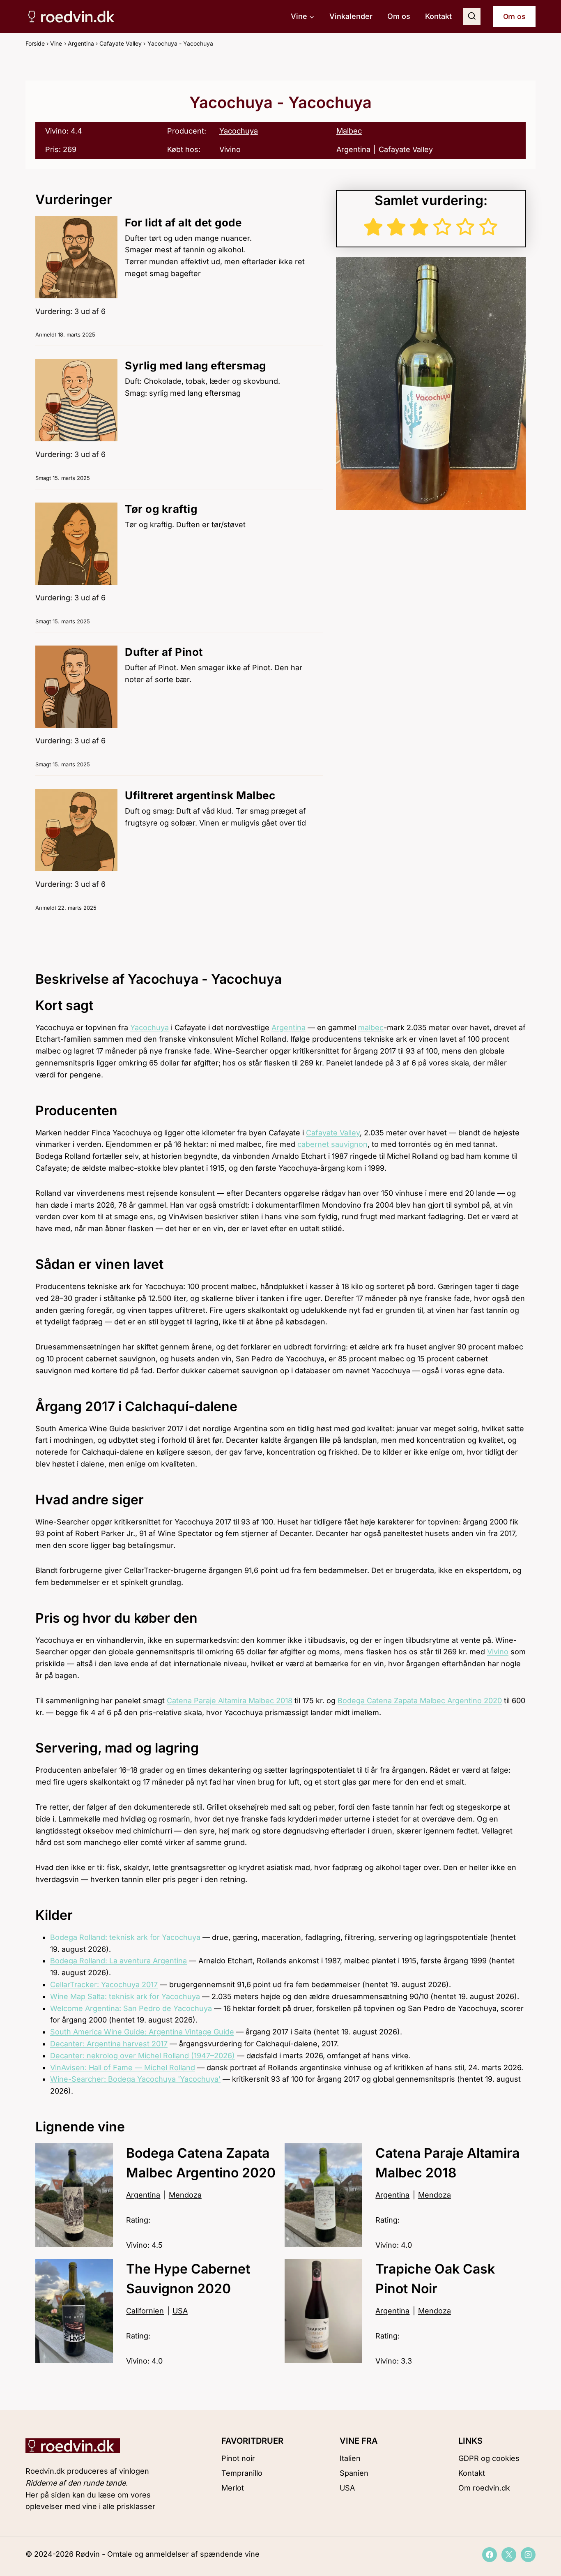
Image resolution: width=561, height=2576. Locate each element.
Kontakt (438, 16)
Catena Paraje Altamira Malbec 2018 (230, 1701)
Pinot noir (238, 2458)
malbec (371, 1027)
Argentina (81, 43)
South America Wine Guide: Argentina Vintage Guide (142, 2032)
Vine (56, 43)
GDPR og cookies (489, 2458)
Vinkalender (351, 16)
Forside (35, 43)
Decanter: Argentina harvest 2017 (109, 2044)
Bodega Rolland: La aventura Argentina (118, 1961)
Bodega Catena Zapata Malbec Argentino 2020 (420, 1701)
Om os (399, 16)
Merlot (233, 2488)
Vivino (230, 149)
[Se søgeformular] (472, 16)
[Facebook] (490, 2555)
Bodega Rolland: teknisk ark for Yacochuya (125, 1937)
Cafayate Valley (121, 43)
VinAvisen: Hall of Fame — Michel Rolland (123, 2067)
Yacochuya (239, 131)
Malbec (349, 131)
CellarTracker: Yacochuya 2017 (104, 1984)
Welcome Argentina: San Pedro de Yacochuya (131, 2008)
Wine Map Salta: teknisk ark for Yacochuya (125, 1996)
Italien (350, 2458)
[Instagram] (528, 2555)
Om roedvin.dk (484, 2488)
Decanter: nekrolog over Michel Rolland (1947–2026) (143, 2056)
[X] (509, 2555)
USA (347, 2488)
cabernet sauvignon (332, 1144)
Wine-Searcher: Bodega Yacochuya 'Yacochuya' (135, 2079)
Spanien (354, 2473)
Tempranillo (242, 2473)
